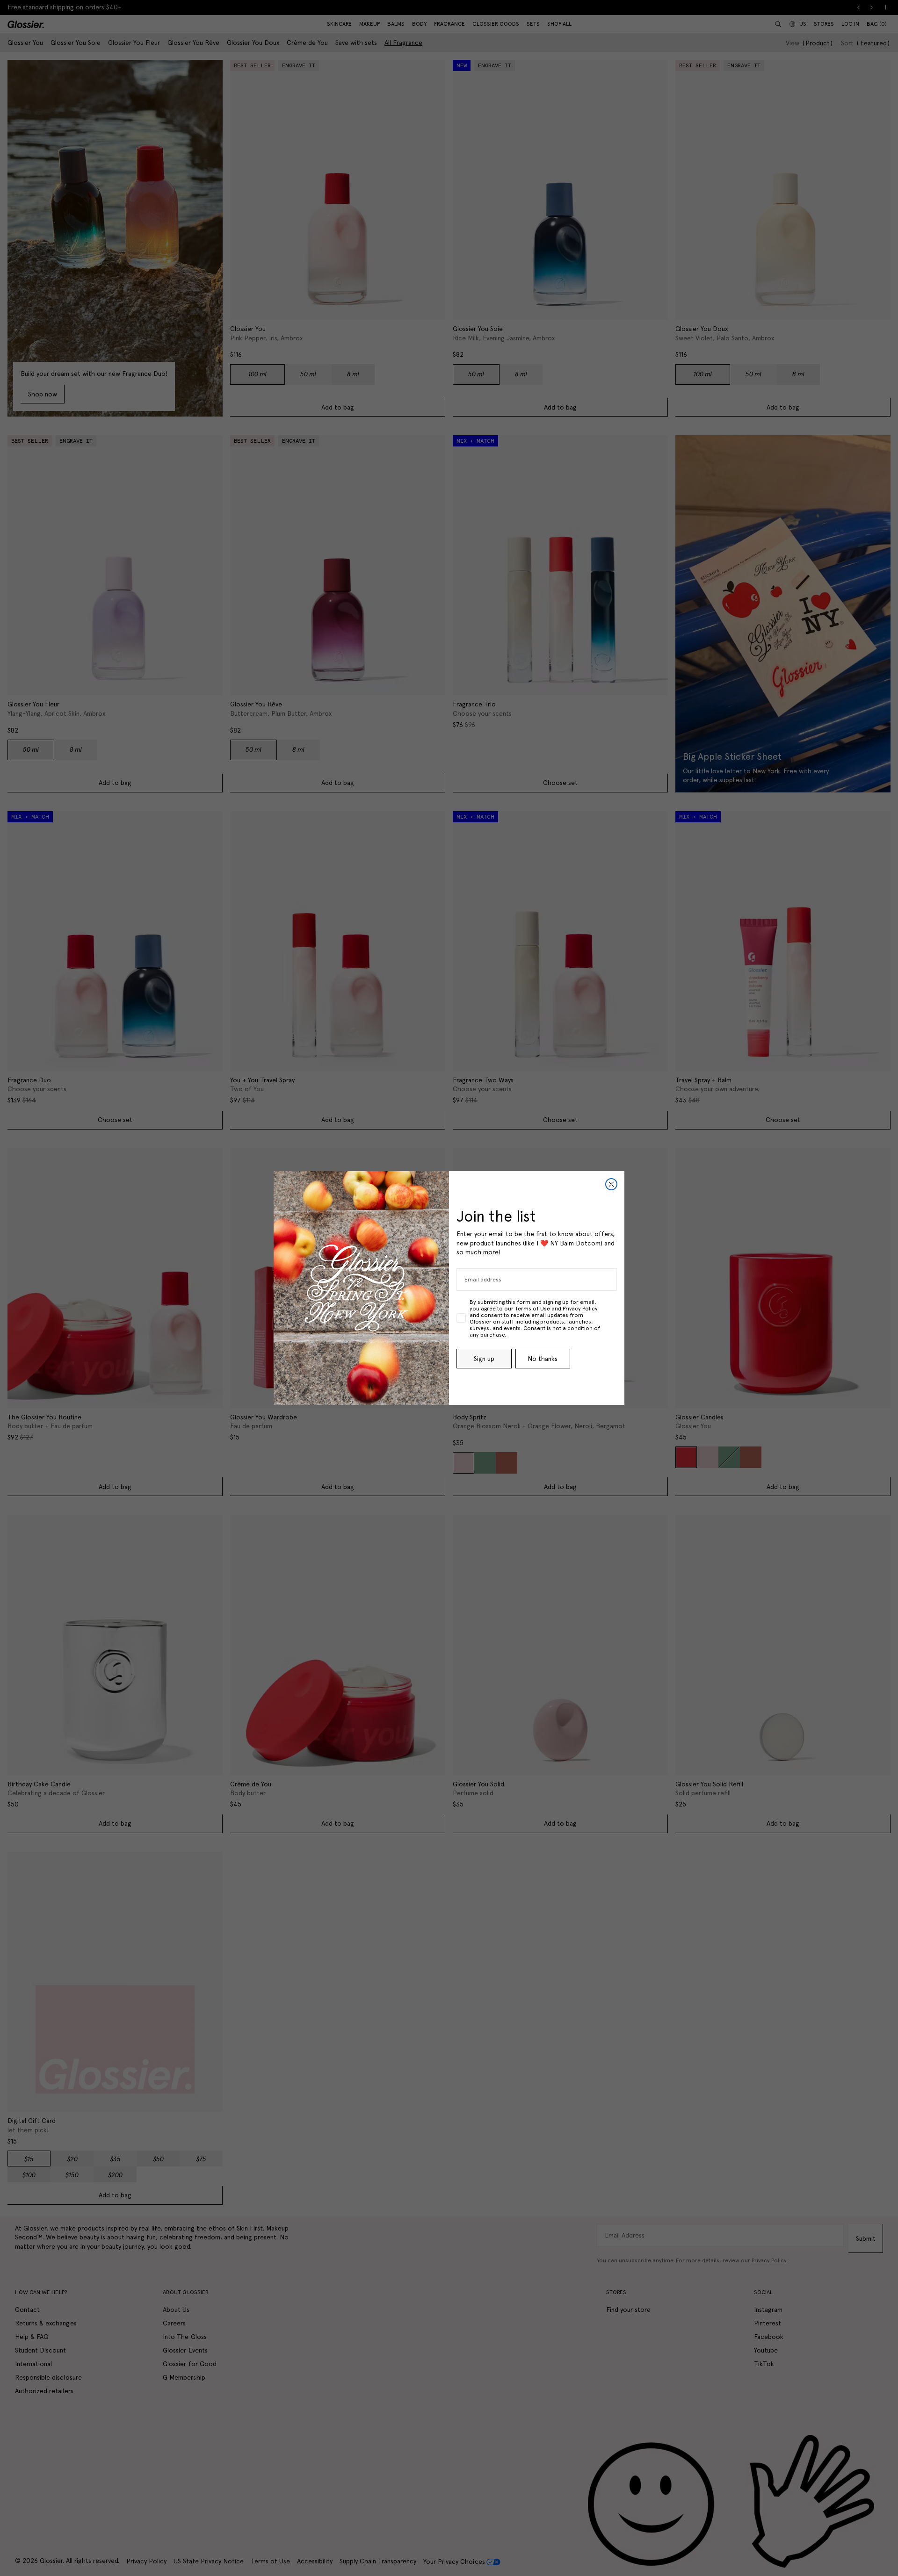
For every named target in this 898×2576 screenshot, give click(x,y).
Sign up (484, 1359)
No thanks (543, 1359)
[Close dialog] (611, 1184)
